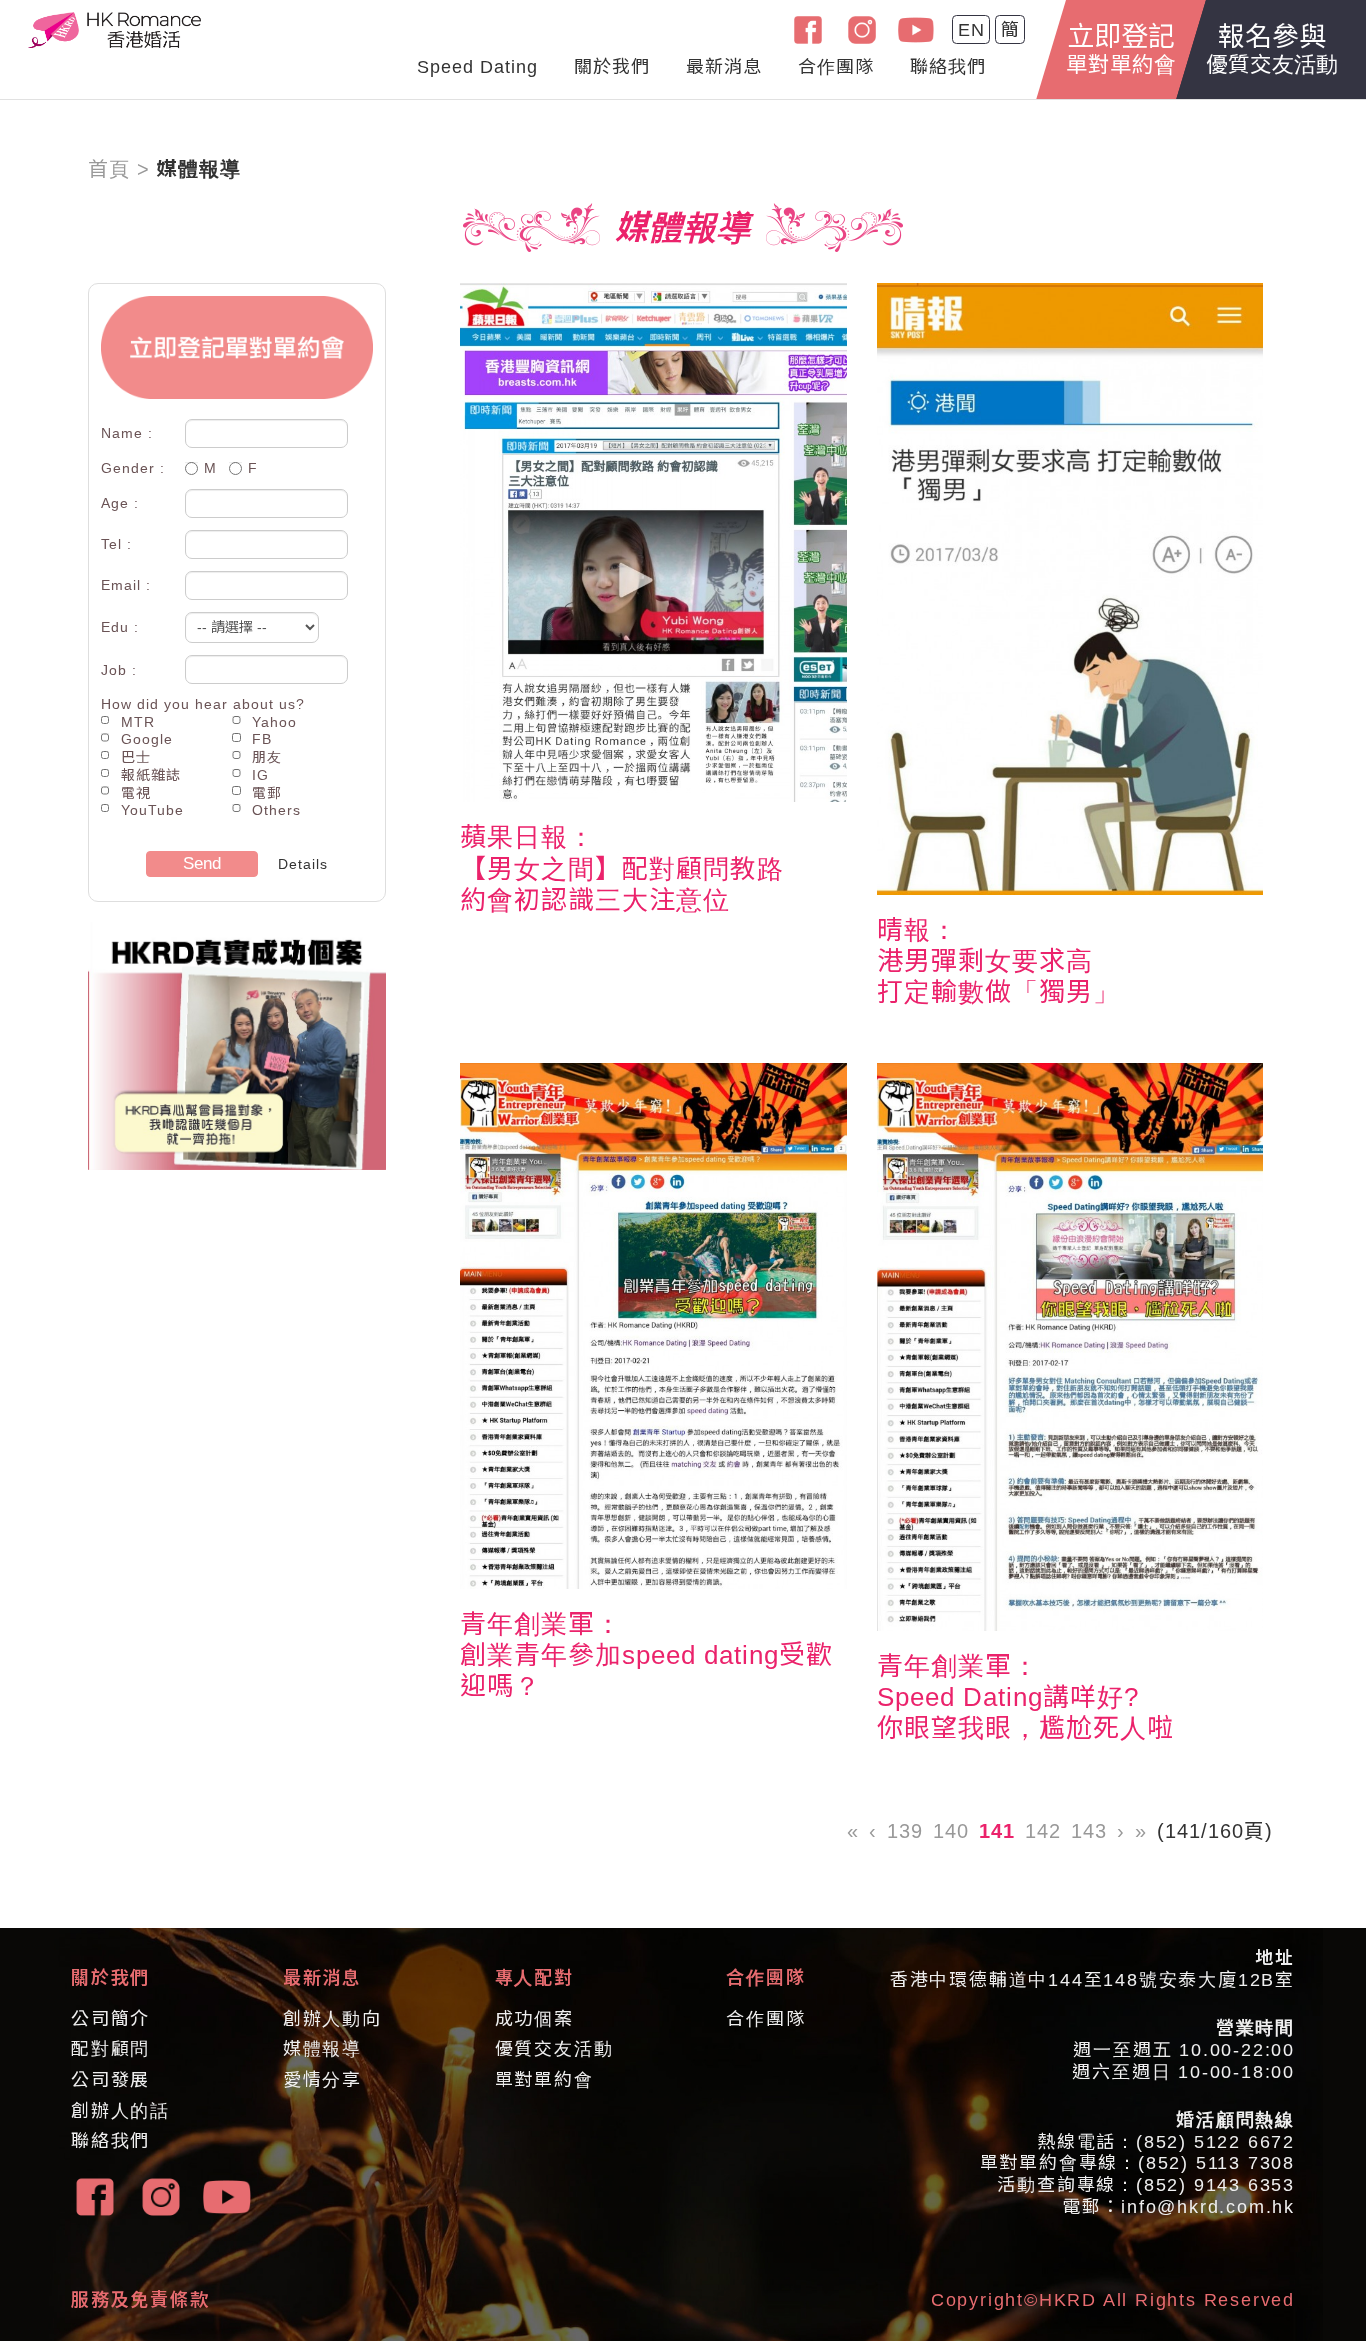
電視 (136, 793)
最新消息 (724, 67)
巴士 (136, 757)
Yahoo (274, 722)
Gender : (133, 468)
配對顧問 (110, 2049)
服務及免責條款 (140, 2300)
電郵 (267, 793)
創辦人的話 (120, 2111)
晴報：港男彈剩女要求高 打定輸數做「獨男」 (998, 961)
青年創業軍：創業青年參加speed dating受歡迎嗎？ (646, 1655)
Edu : (120, 627)
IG (260, 775)
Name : (127, 433)
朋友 (267, 757)
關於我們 (612, 67)
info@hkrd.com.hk (1208, 2207)
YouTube (152, 810)
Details (303, 864)
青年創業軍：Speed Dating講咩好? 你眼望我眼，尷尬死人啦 (1025, 1697)
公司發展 (110, 2080)
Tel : (116, 544)
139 (905, 1831)
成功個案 (534, 2019)
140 (951, 1831)
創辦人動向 (332, 2019)
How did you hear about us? (203, 704)
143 (1089, 1831)
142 (1043, 1831)
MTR (138, 722)
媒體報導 (322, 2049)
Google (147, 739)
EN (971, 30)
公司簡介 (110, 2019)
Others (276, 810)
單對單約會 (544, 2080)
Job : (119, 670)
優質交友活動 (554, 2049)
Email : (126, 585)
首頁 (109, 169)
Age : (120, 503)
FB (262, 739)
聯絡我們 (948, 67)
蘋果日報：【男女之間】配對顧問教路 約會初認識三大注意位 (622, 868)
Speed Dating (477, 67)
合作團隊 (836, 67)
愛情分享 (322, 2080)
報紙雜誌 (151, 775)
